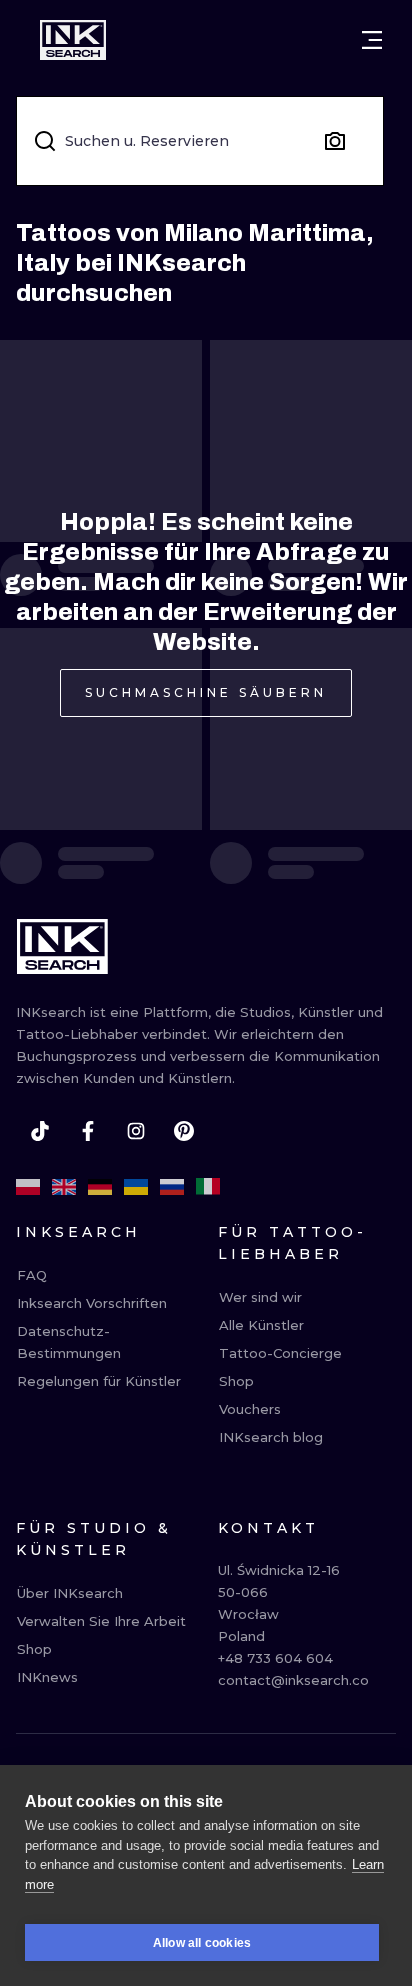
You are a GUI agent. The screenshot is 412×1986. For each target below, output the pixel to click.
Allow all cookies (202, 1943)
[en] (64, 1187)
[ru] (172, 1187)
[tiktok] (40, 1131)
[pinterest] (184, 1131)
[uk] (136, 1187)
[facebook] (88, 1131)
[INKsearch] (73, 40)
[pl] (28, 1187)
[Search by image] (335, 141)
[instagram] (136, 1131)
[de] (100, 1187)
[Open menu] (372, 40)
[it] (208, 1187)
